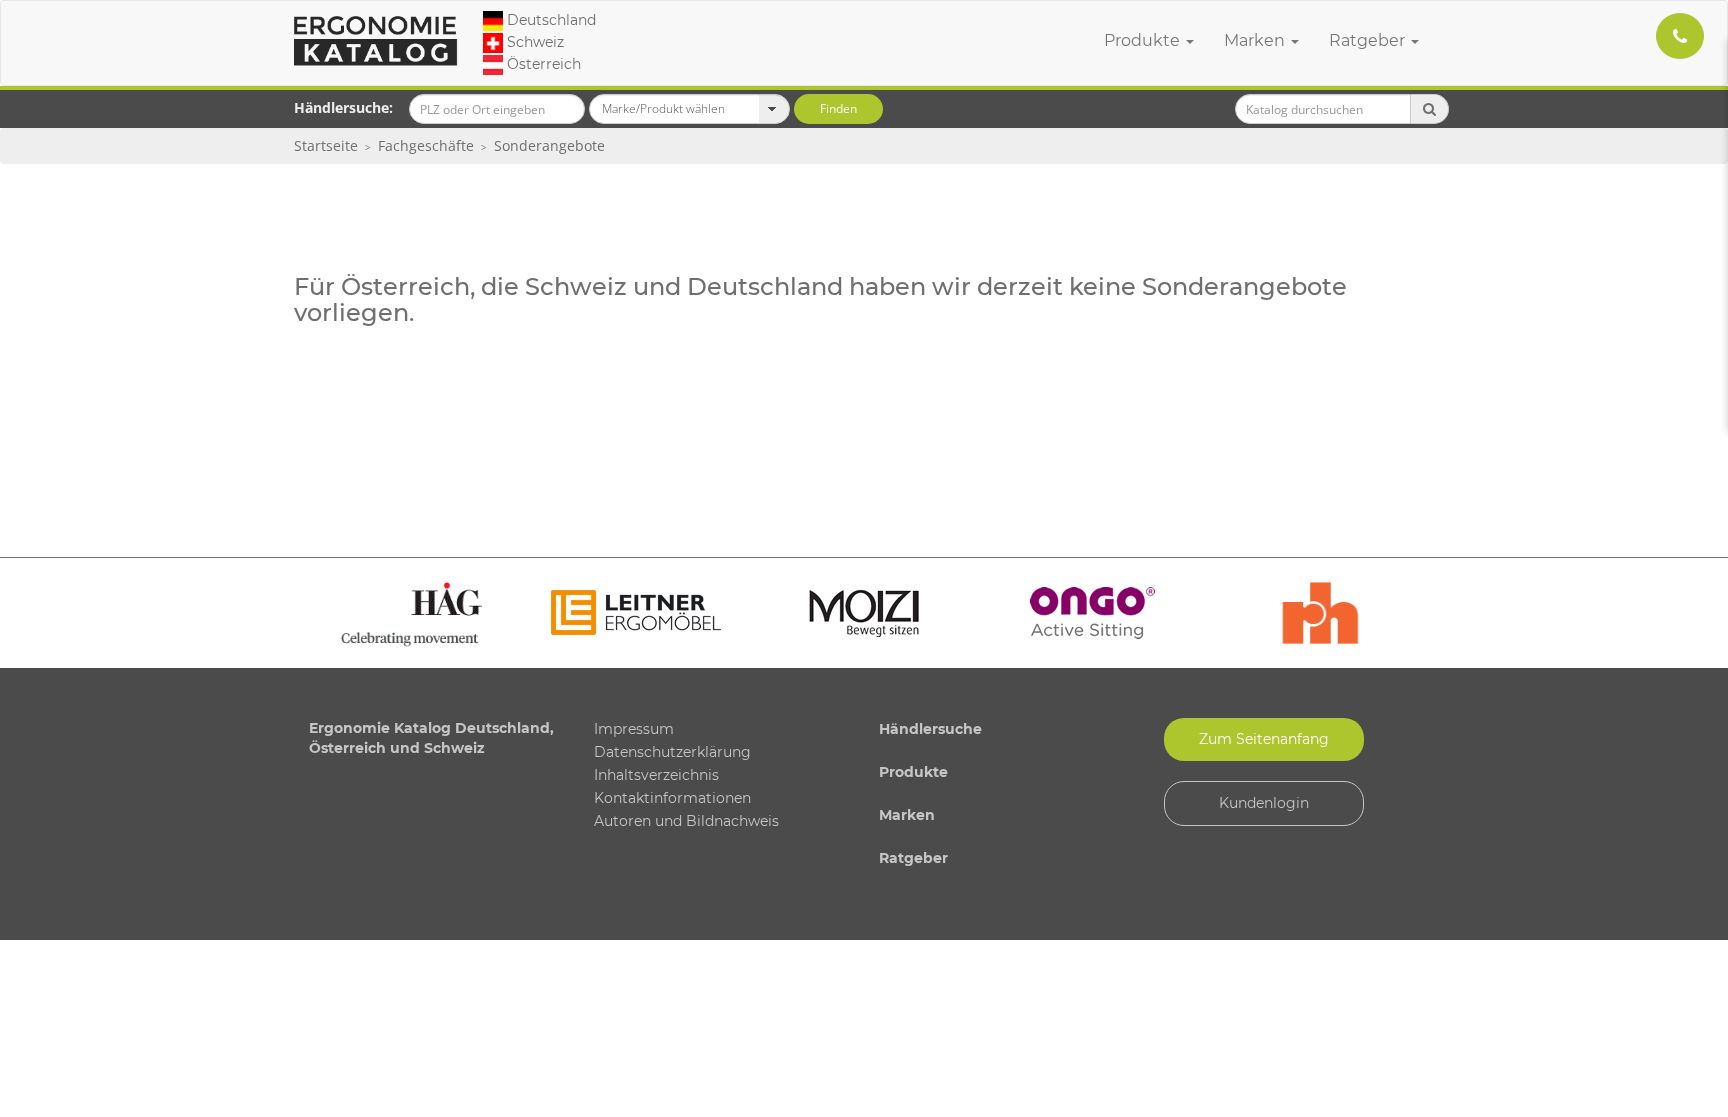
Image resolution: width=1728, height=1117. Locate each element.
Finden (838, 108)
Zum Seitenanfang (1264, 739)
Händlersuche (930, 729)
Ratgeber (1369, 40)
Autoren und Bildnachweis (686, 821)
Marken (1256, 40)
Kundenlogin (1264, 803)
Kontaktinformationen (672, 798)
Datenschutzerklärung (672, 752)
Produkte (1144, 40)
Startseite (326, 145)
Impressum (634, 729)
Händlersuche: (343, 107)
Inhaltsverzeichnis (656, 775)
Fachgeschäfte (426, 145)
